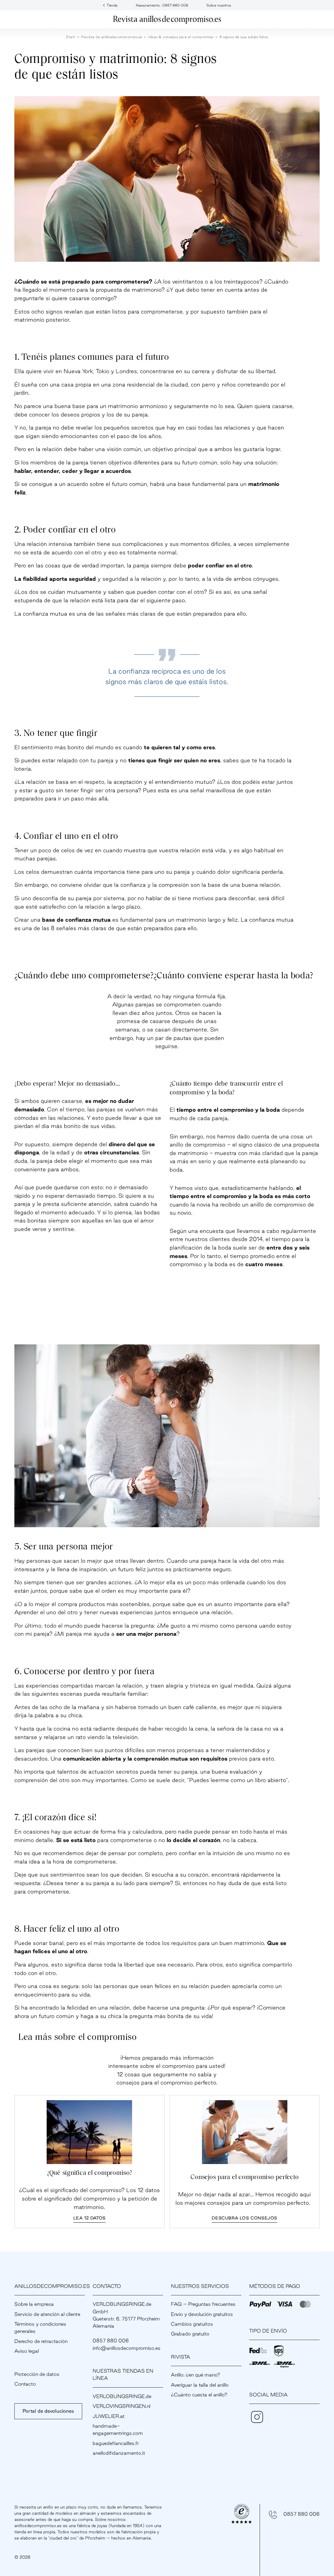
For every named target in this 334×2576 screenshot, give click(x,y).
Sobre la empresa (34, 2304)
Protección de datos (37, 2374)
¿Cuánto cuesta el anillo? (199, 2395)
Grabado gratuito (190, 2334)
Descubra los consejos (244, 2218)
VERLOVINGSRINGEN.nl (121, 2406)
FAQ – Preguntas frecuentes (203, 2304)
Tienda (112, 5)
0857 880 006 (302, 2514)
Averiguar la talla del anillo (200, 2385)
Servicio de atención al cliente (47, 2314)
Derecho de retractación (41, 2341)
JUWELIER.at (109, 2416)
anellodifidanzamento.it (119, 2453)
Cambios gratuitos (192, 2324)
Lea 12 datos (90, 2218)
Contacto (25, 2384)
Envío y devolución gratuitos (202, 2314)
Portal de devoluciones (48, 2411)
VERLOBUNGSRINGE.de (122, 2396)
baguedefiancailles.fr (116, 2443)
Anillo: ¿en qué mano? (196, 2375)
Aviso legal (27, 2351)
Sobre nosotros (219, 5)
